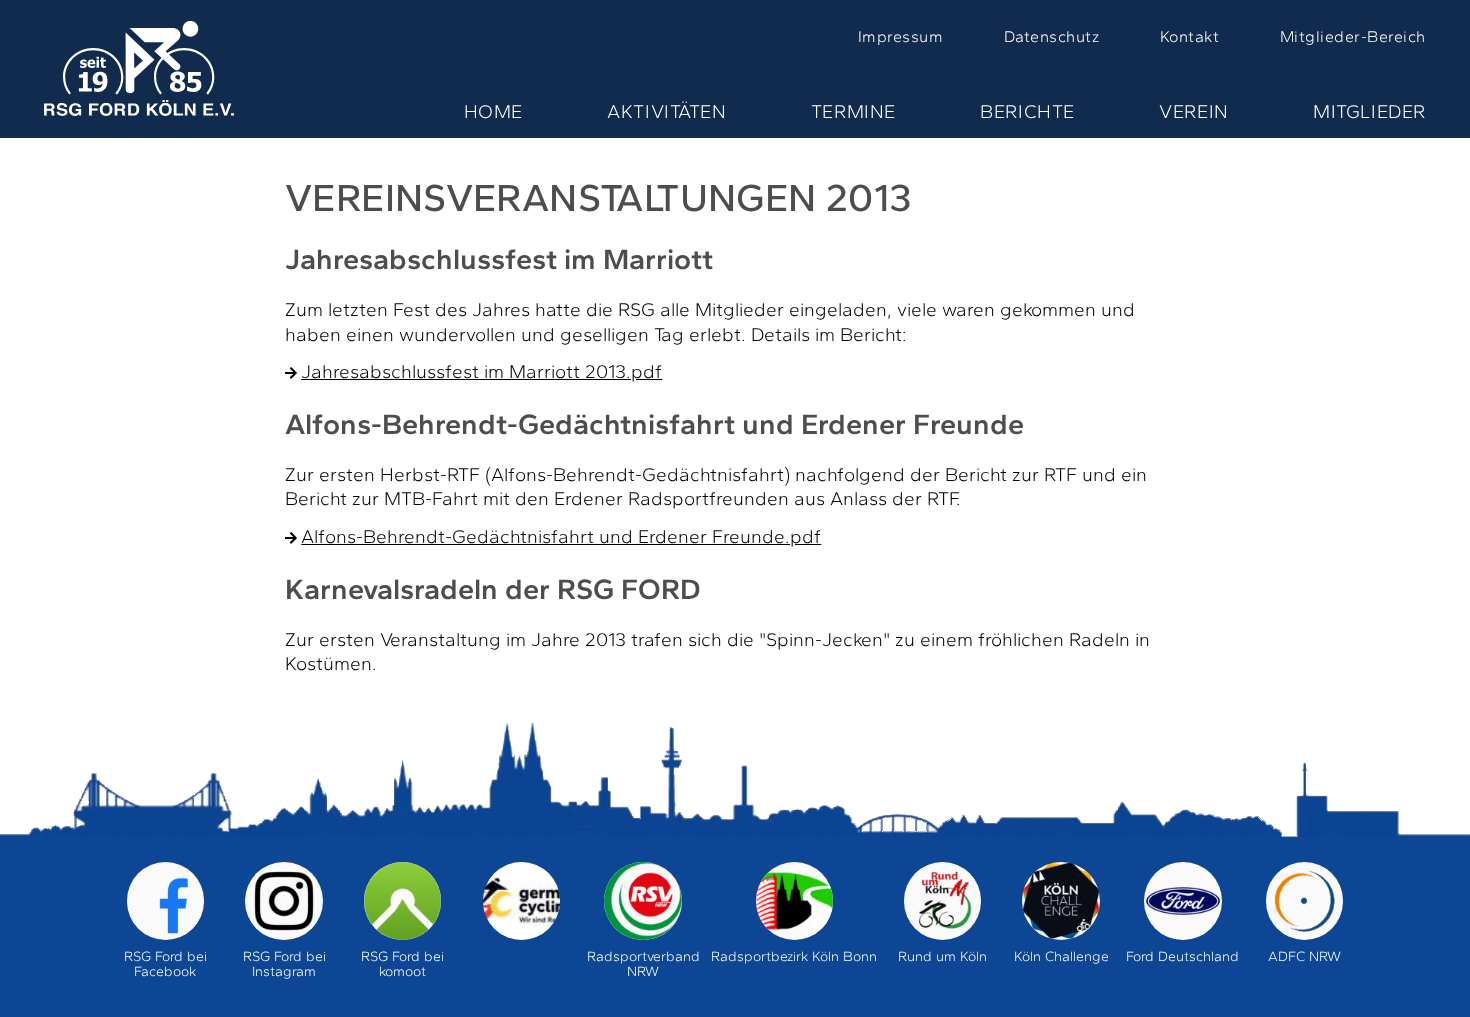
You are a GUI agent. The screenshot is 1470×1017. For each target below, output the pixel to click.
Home (493, 111)
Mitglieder (1369, 111)
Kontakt (1189, 36)
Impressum (900, 36)
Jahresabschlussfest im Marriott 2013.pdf (481, 371)
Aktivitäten (666, 111)
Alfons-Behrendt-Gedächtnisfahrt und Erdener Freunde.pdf (561, 536)
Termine (853, 111)
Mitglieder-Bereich (1353, 36)
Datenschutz (1051, 36)
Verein (1194, 111)
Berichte (1027, 111)
